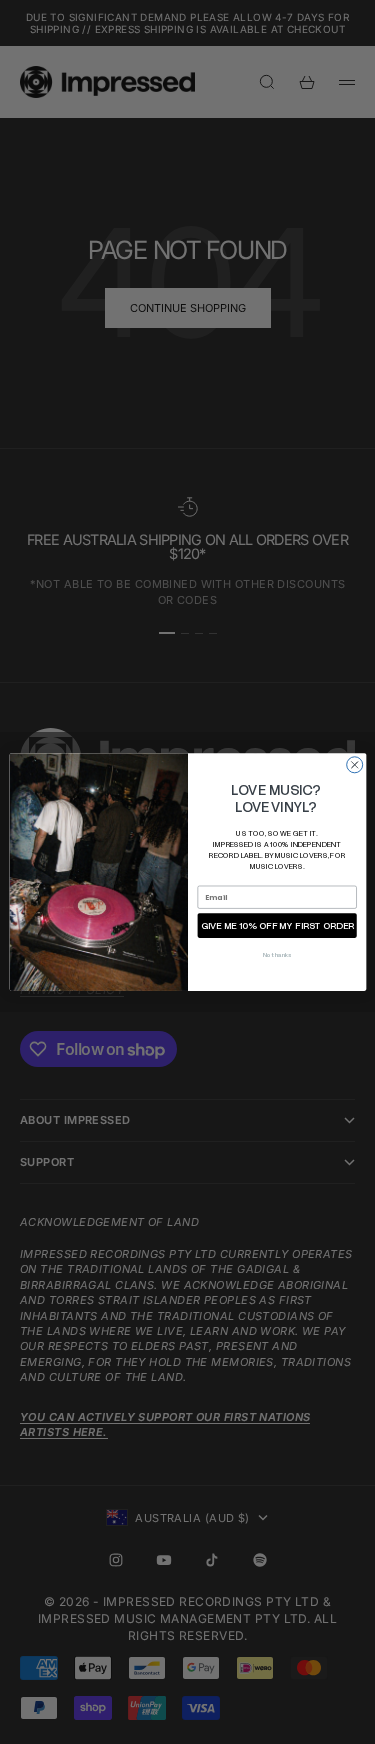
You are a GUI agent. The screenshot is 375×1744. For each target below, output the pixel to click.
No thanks (277, 955)
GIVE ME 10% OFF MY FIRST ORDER (276, 925)
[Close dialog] (354, 765)
